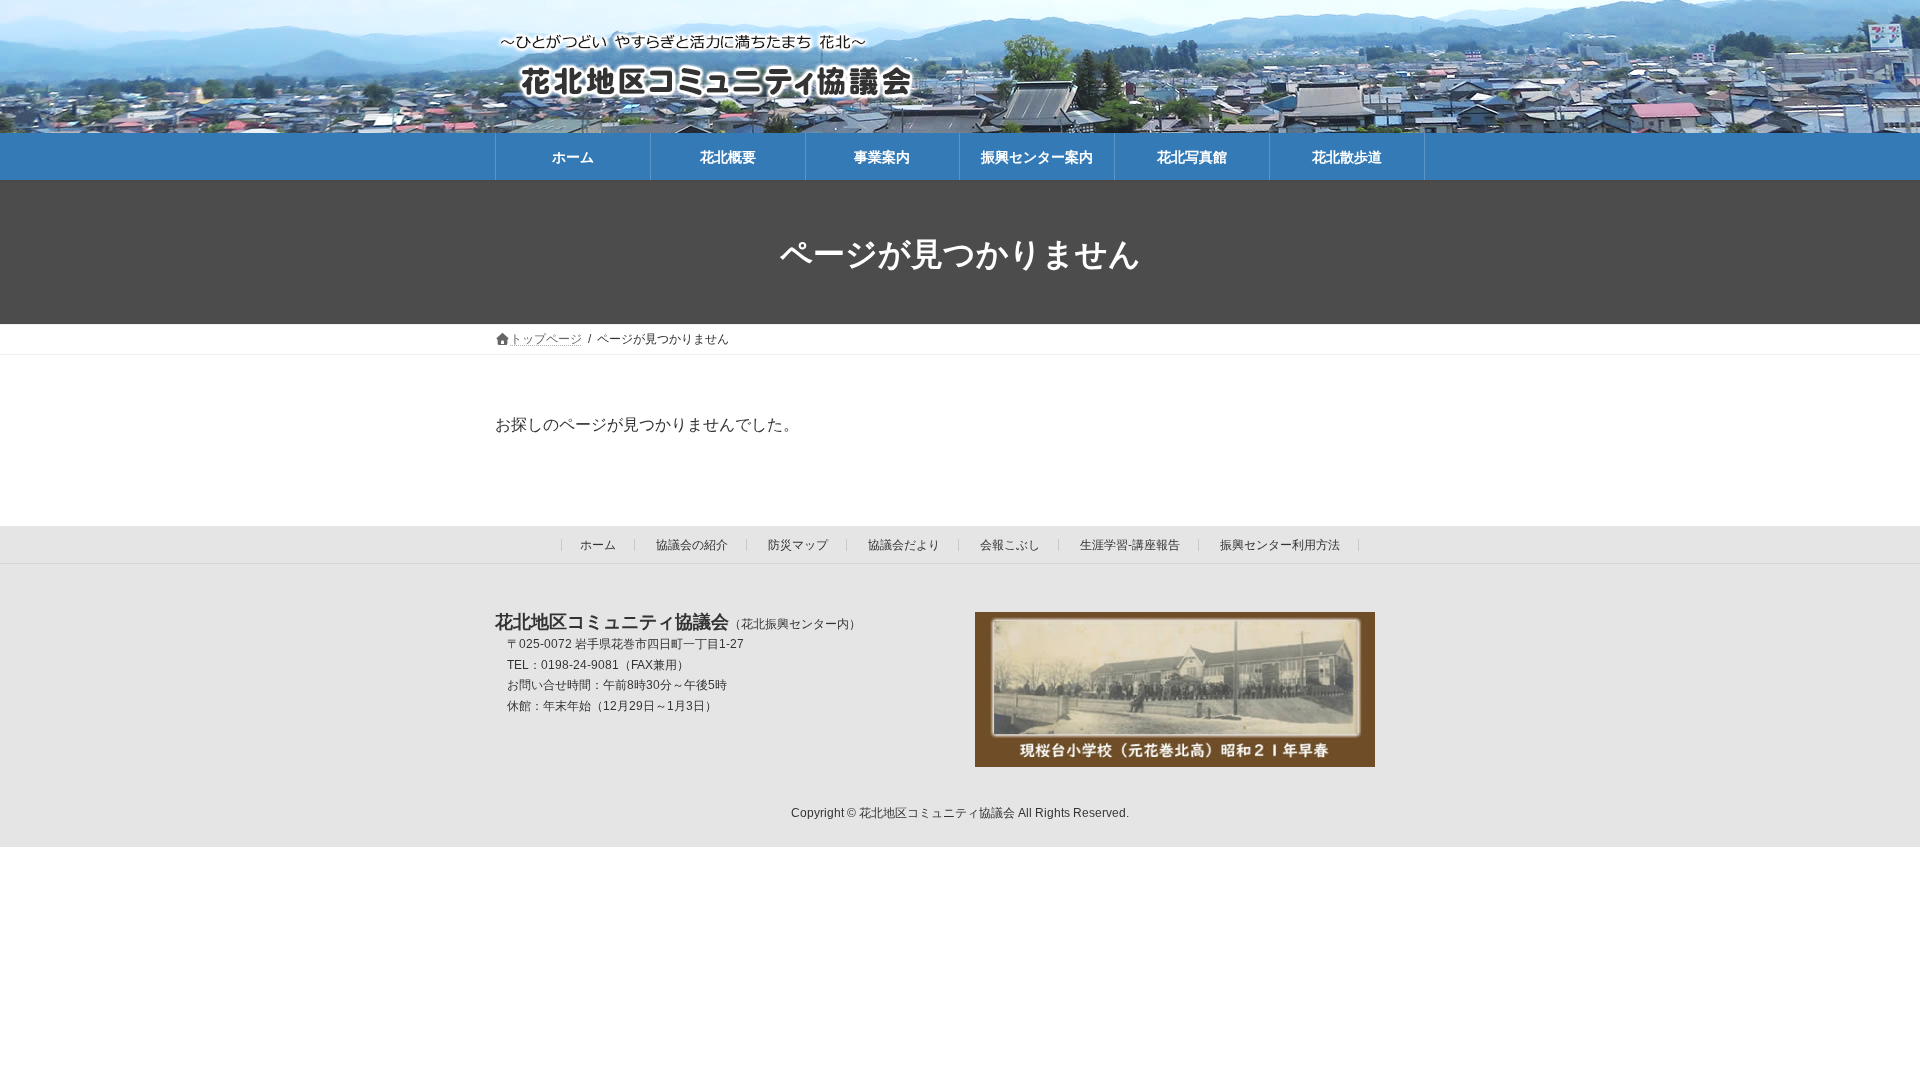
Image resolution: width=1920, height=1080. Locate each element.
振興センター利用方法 (1280, 545)
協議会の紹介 (692, 545)
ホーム (598, 545)
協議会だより (904, 545)
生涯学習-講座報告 (1130, 545)
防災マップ (798, 545)
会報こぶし (1010, 545)
